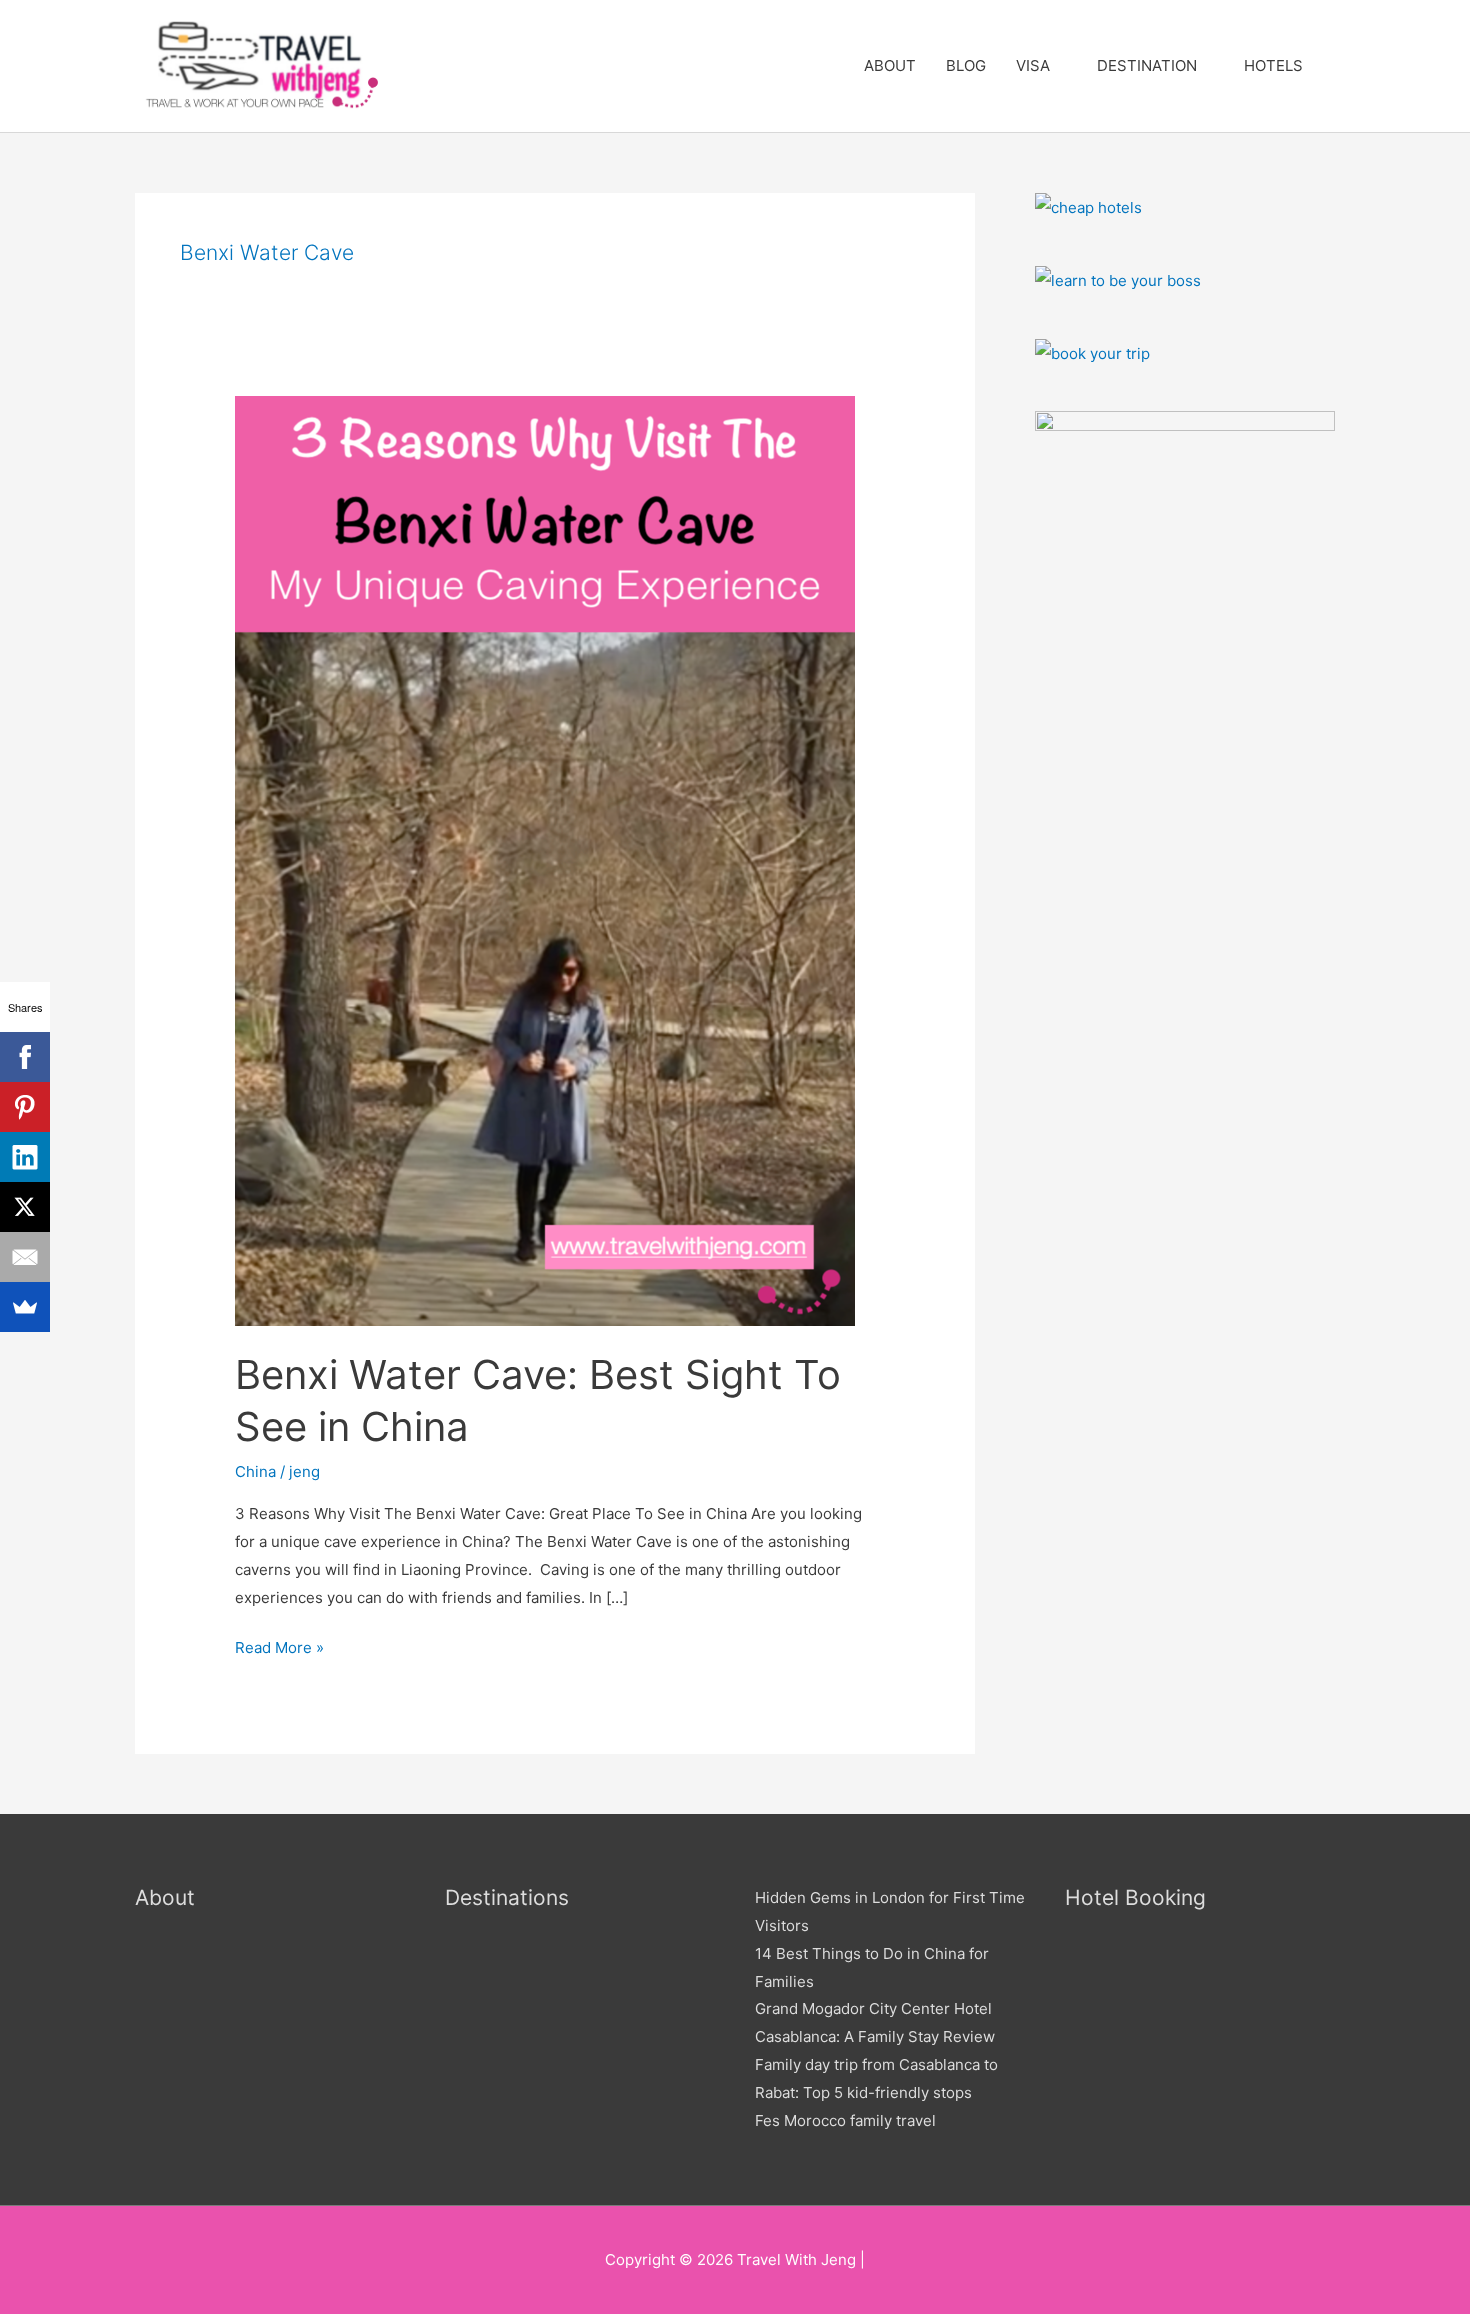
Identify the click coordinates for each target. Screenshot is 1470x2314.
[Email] (25, 1257)
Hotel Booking (1135, 1897)
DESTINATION (1147, 65)
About (165, 1897)
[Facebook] (25, 1057)
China (255, 1471)
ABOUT (890, 65)
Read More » (279, 1645)
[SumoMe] (25, 1307)
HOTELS (1273, 65)
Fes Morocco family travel (845, 2120)
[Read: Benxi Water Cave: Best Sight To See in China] (545, 859)
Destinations (507, 1897)
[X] (25, 1207)
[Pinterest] (25, 1107)
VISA (1033, 65)
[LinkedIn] (25, 1157)
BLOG (966, 65)
